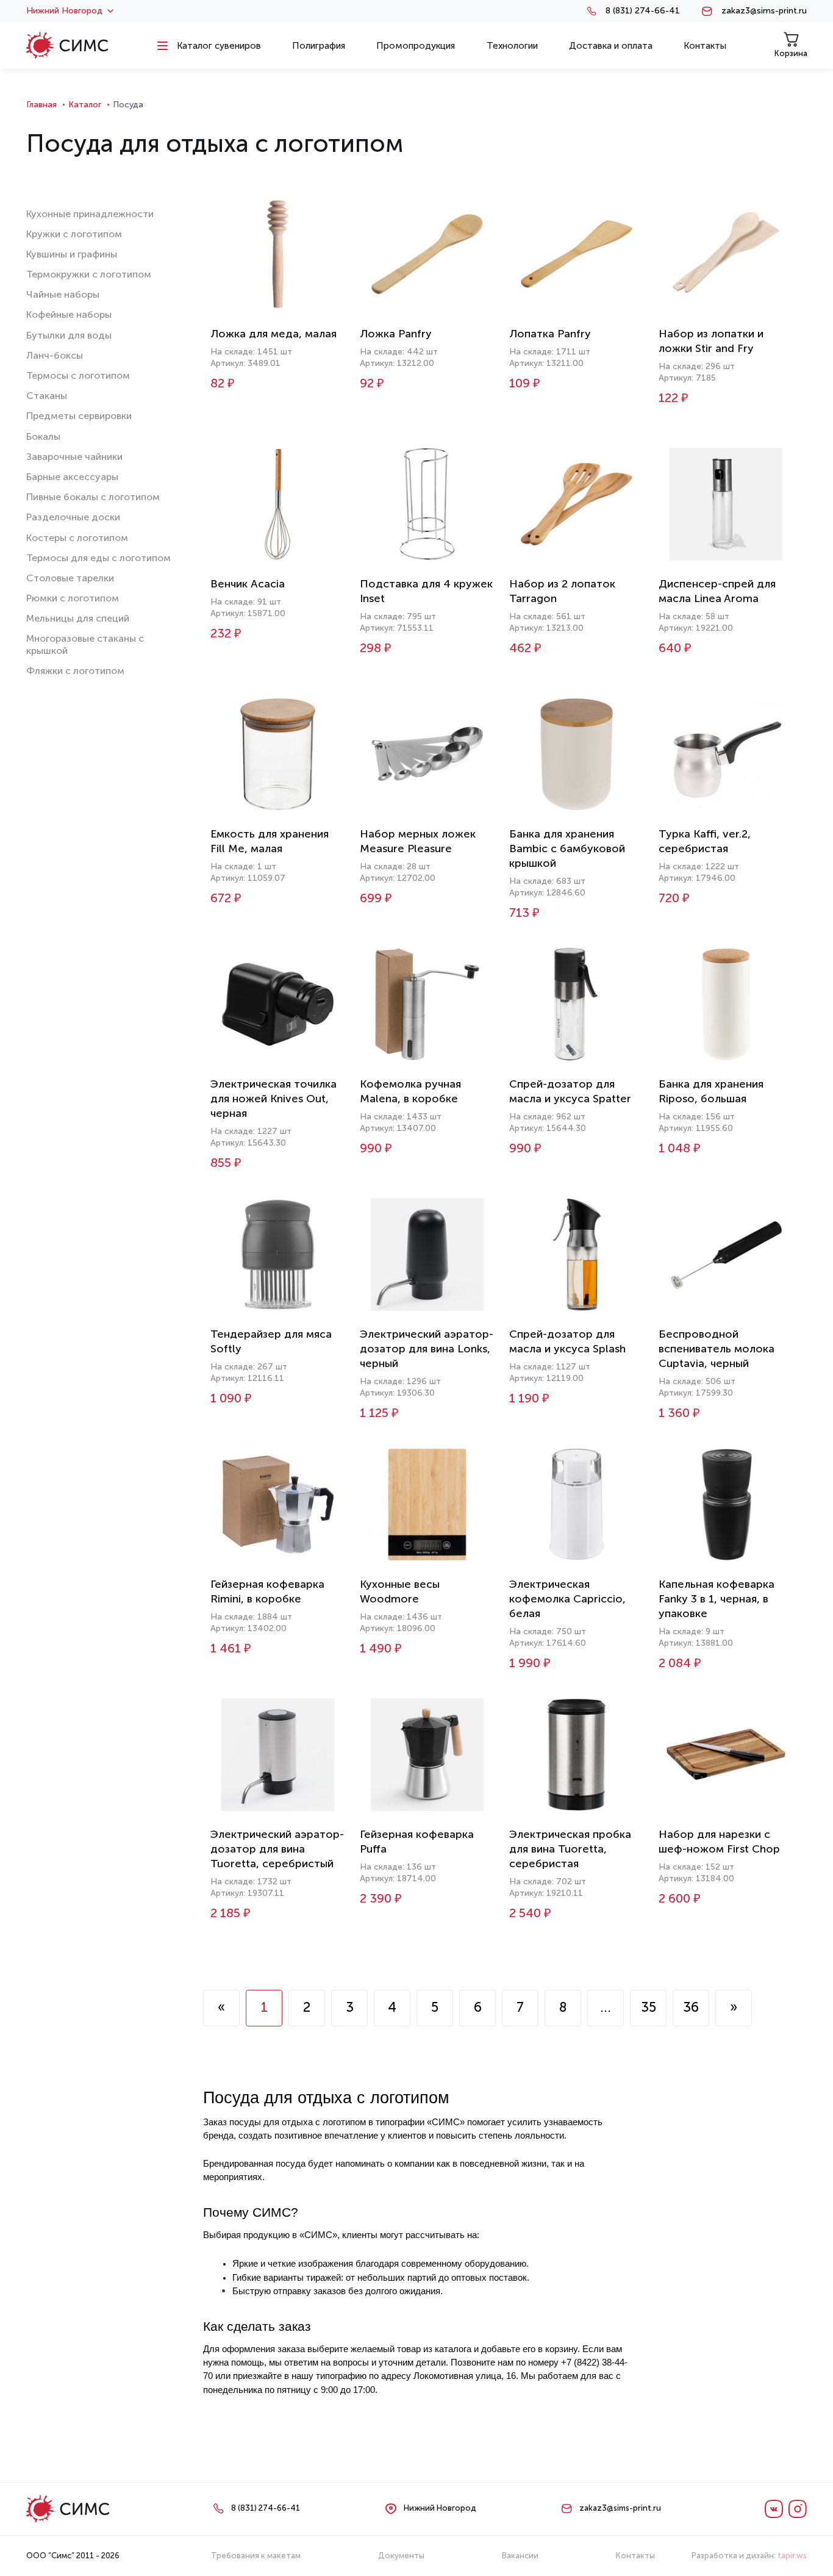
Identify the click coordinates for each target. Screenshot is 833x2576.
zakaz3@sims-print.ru (764, 11)
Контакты (635, 2556)
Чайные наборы (63, 294)
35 (649, 2007)
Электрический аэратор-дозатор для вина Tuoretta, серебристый (277, 1849)
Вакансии (520, 2556)
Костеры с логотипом (77, 538)
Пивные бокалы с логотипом (93, 497)
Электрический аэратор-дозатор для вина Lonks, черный (427, 1349)
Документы (401, 2556)
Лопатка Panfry (550, 334)
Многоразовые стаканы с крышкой (85, 644)
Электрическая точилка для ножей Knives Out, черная (273, 1099)
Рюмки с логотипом (73, 598)
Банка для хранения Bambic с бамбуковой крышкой (567, 849)
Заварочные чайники (74, 457)
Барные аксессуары (72, 477)
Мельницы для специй (78, 618)
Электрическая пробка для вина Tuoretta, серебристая (570, 1849)
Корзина (791, 53)
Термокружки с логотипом (89, 274)
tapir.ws (792, 2556)
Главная (41, 105)
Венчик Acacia (248, 584)
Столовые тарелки (70, 578)
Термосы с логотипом (78, 375)
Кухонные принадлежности (90, 214)
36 (691, 2007)
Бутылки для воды (69, 335)
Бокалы (43, 436)
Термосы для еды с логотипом (98, 558)
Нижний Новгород (64, 11)
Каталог (85, 105)
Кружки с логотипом (74, 234)
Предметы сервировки (79, 416)
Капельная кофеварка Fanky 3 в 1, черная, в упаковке (717, 1599)
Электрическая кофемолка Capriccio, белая (567, 1599)
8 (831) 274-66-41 (643, 11)
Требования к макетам (256, 2556)
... (606, 2007)
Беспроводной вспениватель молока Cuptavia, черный (717, 1349)
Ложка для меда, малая (273, 334)
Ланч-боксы (55, 355)
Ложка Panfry (396, 334)
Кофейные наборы (69, 314)
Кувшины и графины (72, 254)
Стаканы (47, 396)
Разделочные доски (73, 517)
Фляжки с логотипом (75, 671)
